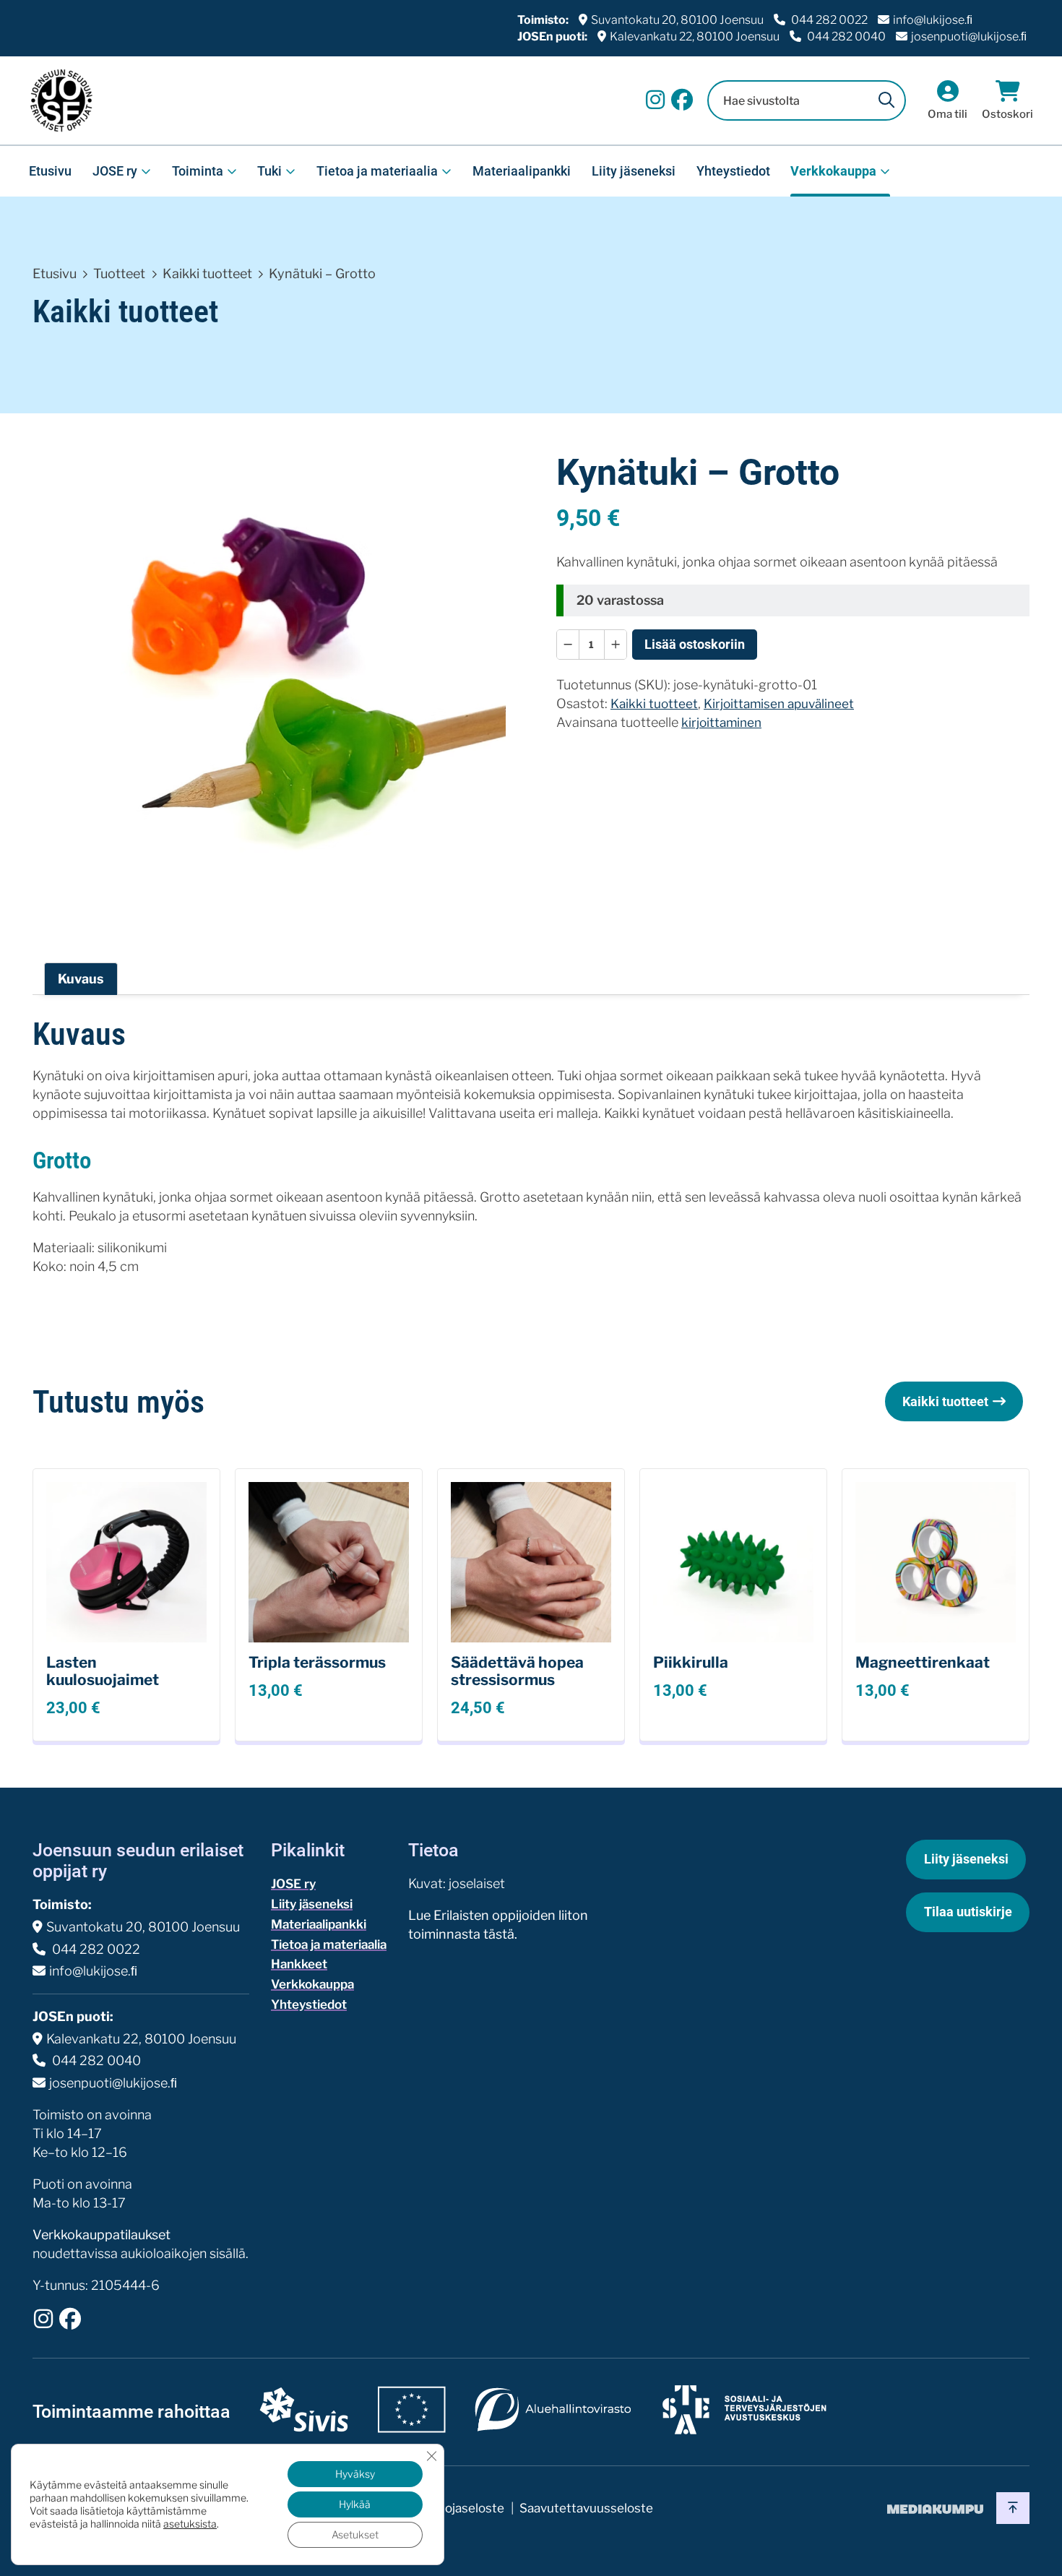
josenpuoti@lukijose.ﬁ (969, 36)
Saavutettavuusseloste (586, 2508)
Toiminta (198, 171)
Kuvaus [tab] (81, 979)
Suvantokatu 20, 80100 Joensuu (677, 20)
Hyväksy (355, 2474)
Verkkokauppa (833, 171)
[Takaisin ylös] (1013, 2508)
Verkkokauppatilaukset (102, 2235)
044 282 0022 (828, 20)
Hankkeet (299, 1964)
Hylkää (355, 2504)
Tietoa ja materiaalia (377, 171)
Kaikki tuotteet (207, 273)
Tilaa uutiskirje (968, 1912)
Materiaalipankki (522, 171)
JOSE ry (115, 171)
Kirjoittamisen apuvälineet (779, 703)
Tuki (269, 171)
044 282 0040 (845, 36)
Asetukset (355, 2534)
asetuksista (190, 2524)
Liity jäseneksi (634, 171)
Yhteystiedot (733, 171)
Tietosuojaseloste (453, 2508)
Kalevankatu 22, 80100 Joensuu (695, 36)
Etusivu (50, 171)
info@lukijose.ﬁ (933, 20)
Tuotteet (119, 273)
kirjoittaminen (721, 722)
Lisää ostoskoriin (695, 644)
